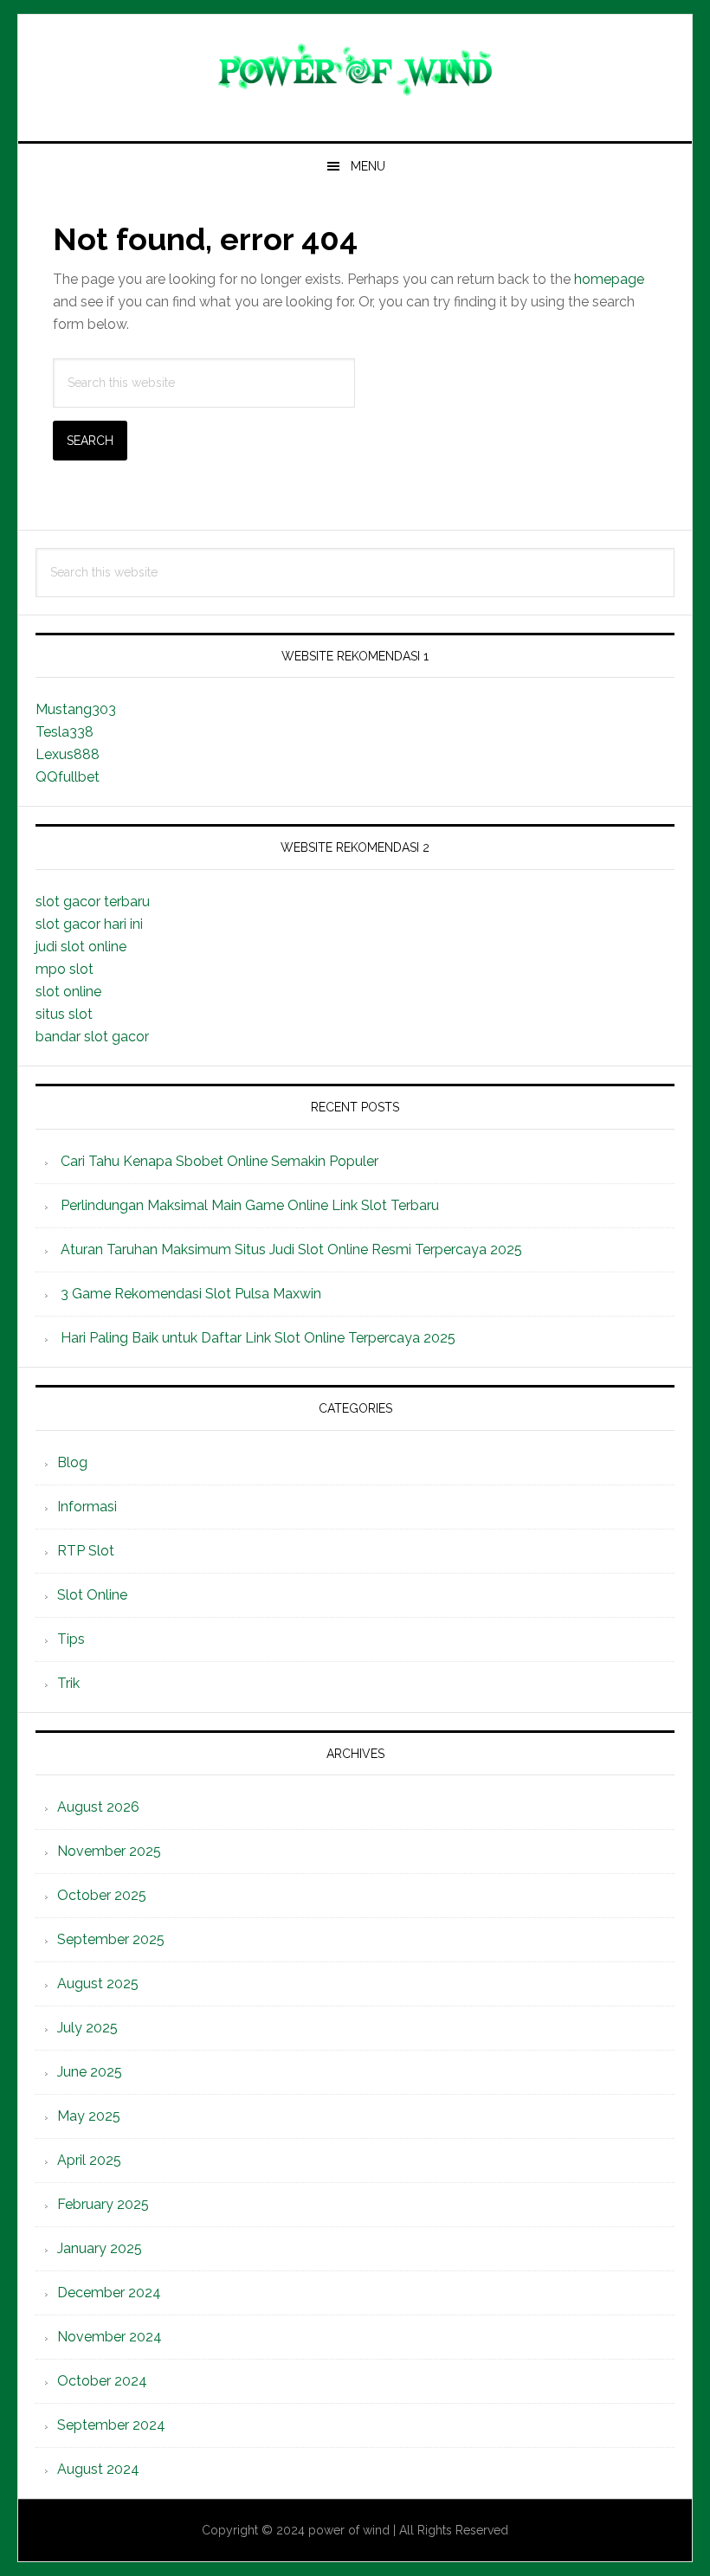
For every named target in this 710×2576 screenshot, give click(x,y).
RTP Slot (86, 1551)
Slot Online (92, 1595)
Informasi (87, 1507)
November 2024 (110, 2337)
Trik (68, 1683)
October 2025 (102, 1895)
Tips (71, 1639)
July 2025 (87, 2028)
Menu (368, 166)
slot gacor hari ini (89, 924)
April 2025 (89, 2160)
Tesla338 (65, 732)
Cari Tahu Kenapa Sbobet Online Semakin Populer (219, 1161)
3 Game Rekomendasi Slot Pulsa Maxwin (191, 1294)
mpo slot (65, 969)
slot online (68, 992)
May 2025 (89, 2116)
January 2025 (100, 2248)
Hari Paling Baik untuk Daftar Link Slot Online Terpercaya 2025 (258, 1338)
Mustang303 (76, 709)
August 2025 (98, 1984)
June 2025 (90, 2072)
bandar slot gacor (92, 1037)
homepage (609, 279)
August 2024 (98, 2469)
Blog (72, 1462)
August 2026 (98, 1807)
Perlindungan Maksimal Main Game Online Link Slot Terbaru (250, 1205)
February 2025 (103, 2204)
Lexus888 (68, 754)
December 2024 (109, 2293)
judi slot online (81, 947)
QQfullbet (68, 777)
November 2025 (109, 1851)
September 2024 (111, 2425)
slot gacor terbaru (93, 902)
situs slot (64, 1014)
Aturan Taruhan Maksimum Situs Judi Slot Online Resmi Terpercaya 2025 (291, 1249)
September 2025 (111, 1939)
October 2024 (102, 2381)
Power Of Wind (355, 71)
